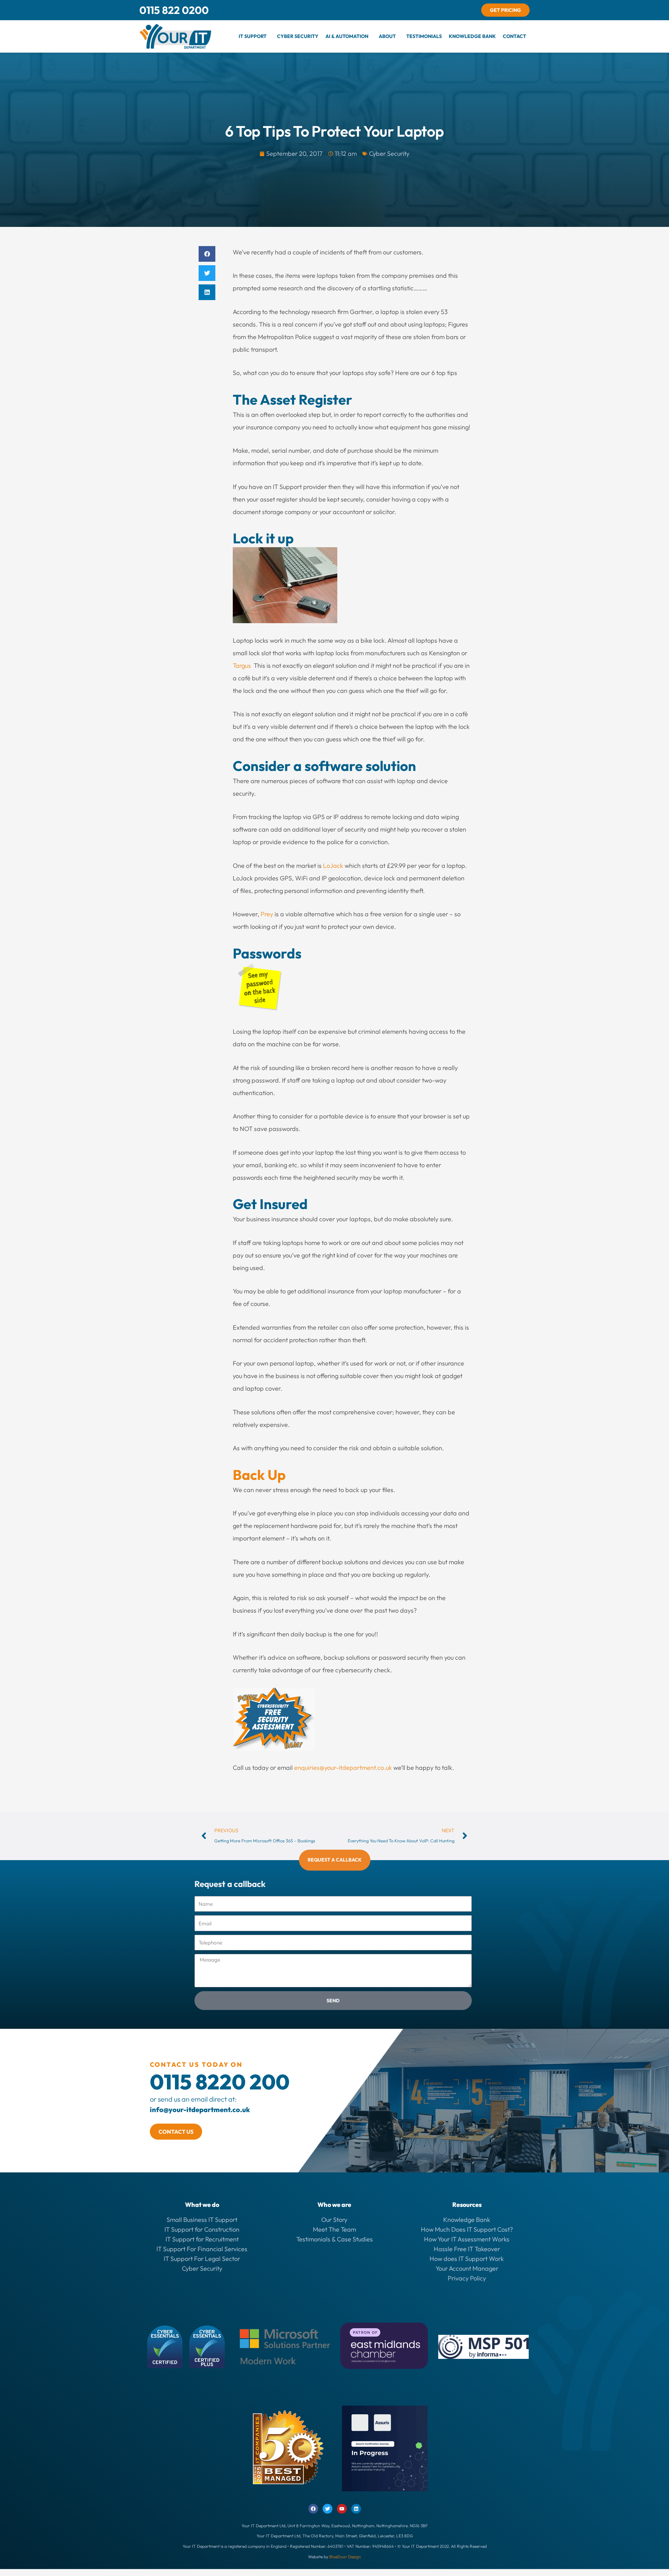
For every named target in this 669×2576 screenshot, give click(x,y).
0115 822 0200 (174, 10)
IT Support (253, 36)
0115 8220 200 (220, 2082)
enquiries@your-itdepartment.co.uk (343, 1768)
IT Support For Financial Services (202, 2249)
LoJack (333, 866)
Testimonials (424, 36)
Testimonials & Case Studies (334, 2239)
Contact (514, 36)
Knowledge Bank (472, 36)
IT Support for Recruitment (202, 2239)
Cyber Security (298, 36)
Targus (242, 666)
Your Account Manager (467, 2268)
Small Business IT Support (202, 2220)
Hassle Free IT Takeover (467, 2249)
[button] (254, 36)
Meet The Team (334, 2229)
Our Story (334, 2220)
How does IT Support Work (467, 2259)
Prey (267, 914)
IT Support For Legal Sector (202, 2259)
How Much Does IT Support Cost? (467, 2229)
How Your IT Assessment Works (467, 2239)
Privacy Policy (467, 2278)
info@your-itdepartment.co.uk (200, 2109)
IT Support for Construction (202, 2229)
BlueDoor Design (345, 2557)
